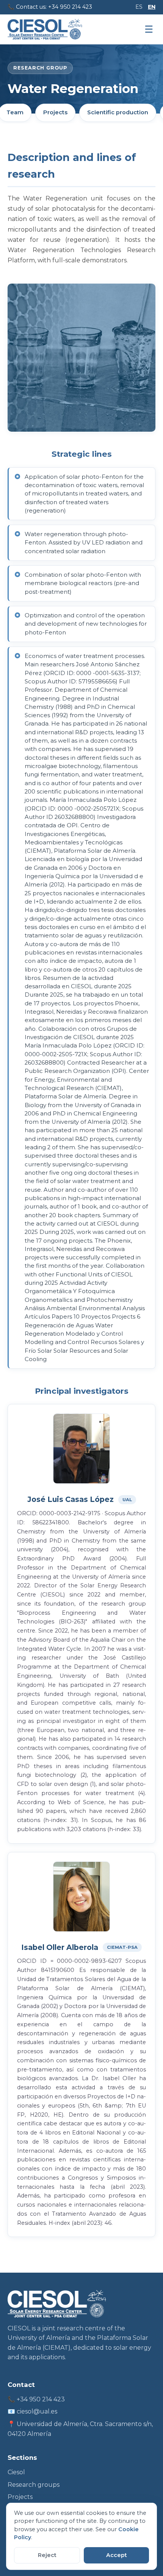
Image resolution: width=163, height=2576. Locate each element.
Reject (47, 2555)
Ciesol (16, 2472)
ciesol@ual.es (37, 2411)
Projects (55, 112)
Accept (117, 2555)
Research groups (34, 2485)
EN (152, 7)
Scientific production (118, 112)
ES (139, 7)
